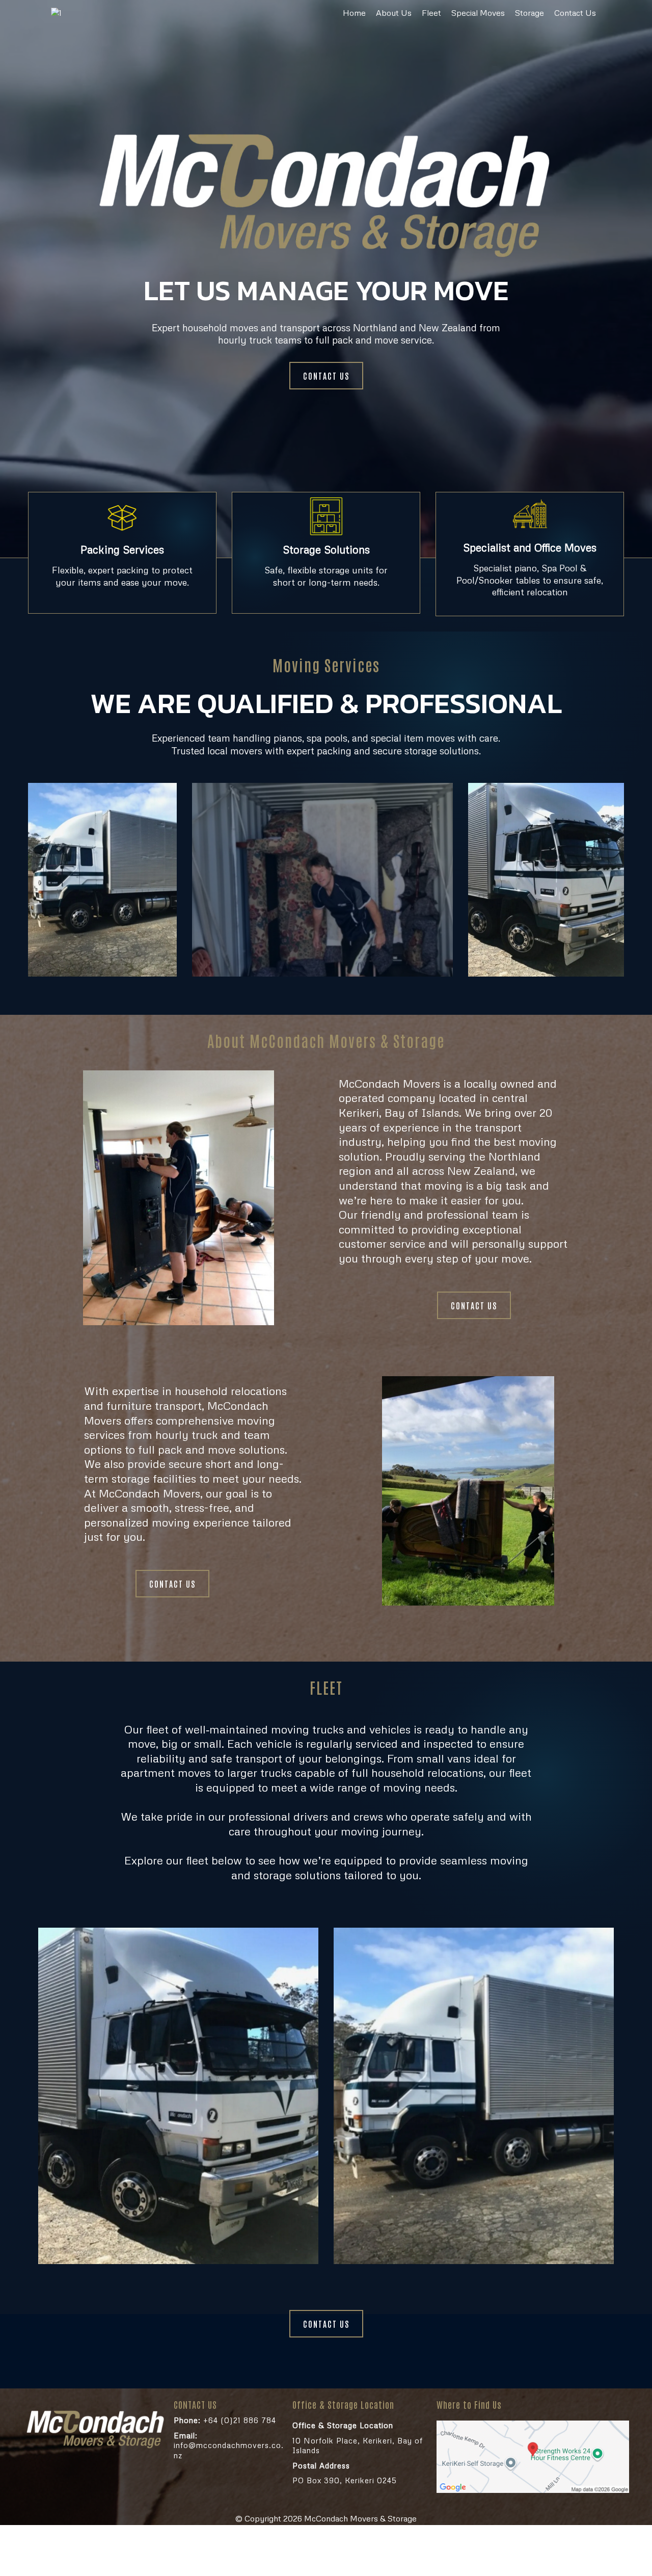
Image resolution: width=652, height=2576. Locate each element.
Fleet (431, 13)
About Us (394, 13)
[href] (533, 2457)
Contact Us (575, 13)
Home (354, 13)
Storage (529, 13)
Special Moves (478, 13)
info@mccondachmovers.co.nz (229, 2445)
